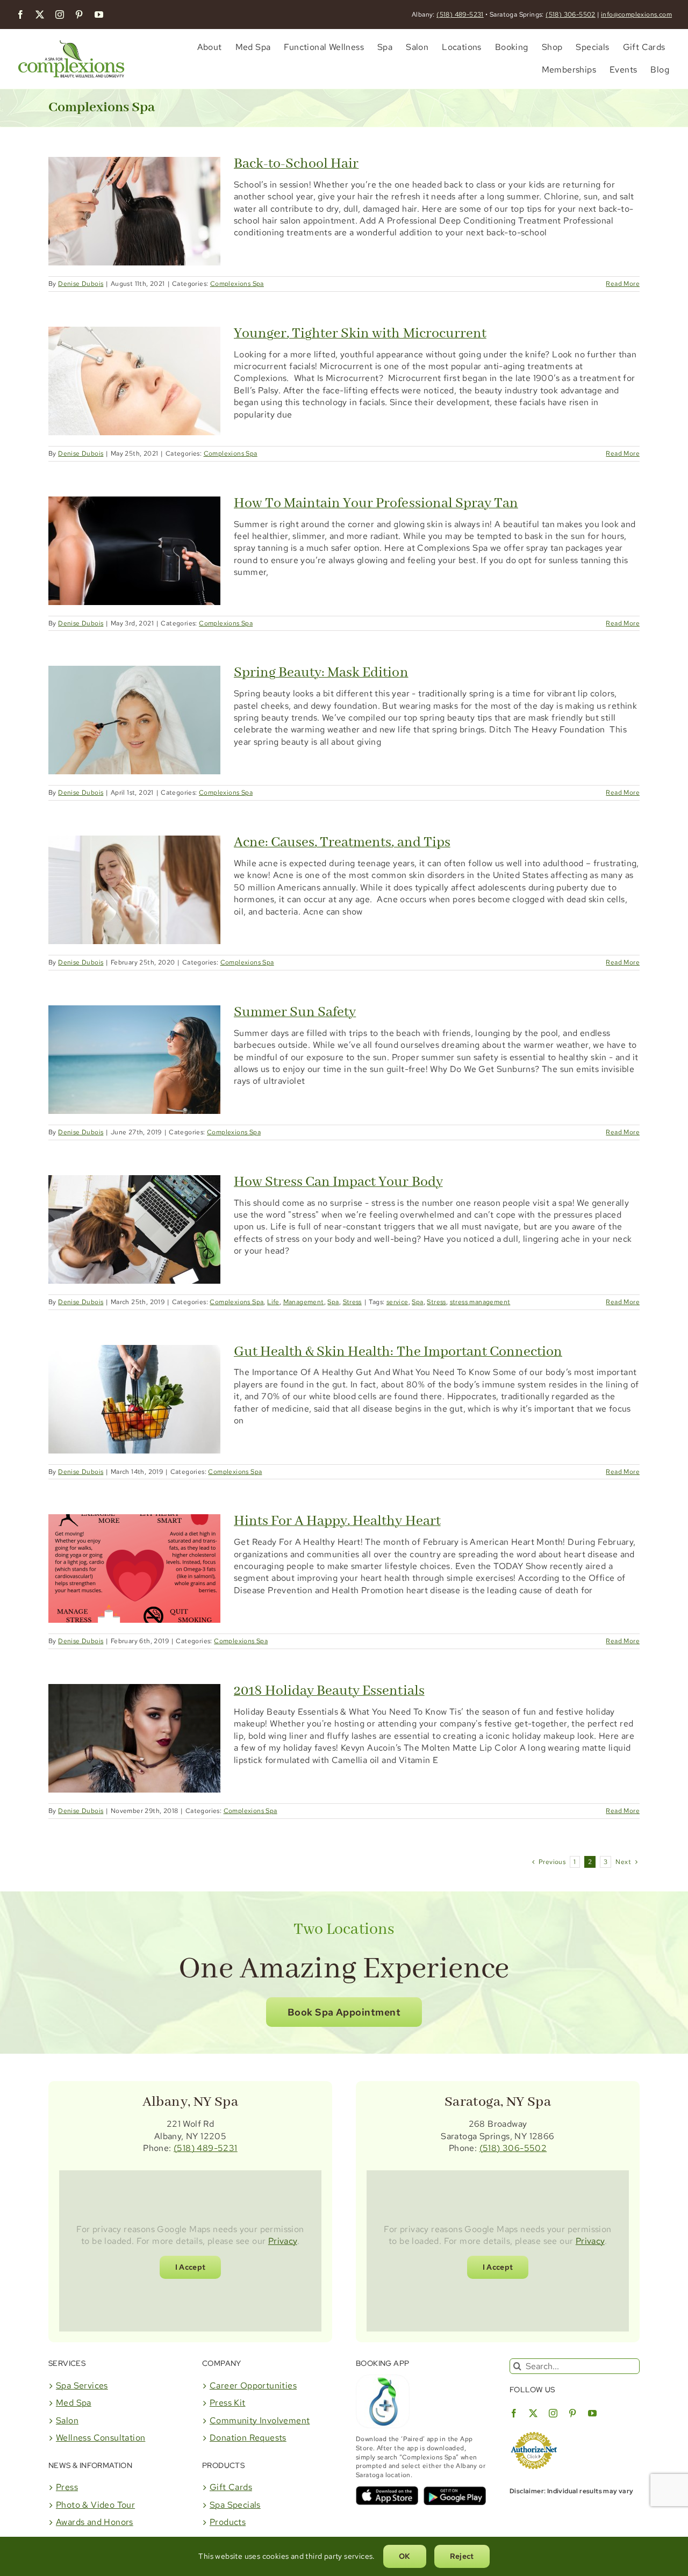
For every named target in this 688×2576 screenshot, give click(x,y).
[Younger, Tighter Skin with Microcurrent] (134, 381)
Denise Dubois (81, 284)
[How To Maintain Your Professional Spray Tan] (134, 551)
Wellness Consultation (101, 2438)
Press (67, 2487)
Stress (352, 1302)
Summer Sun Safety (295, 1012)
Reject (462, 2556)
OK (405, 2556)
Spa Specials (235, 2505)
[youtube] (99, 15)
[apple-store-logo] (387, 2490)
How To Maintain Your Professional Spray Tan (376, 503)
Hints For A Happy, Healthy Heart (337, 1521)
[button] (344, 2012)
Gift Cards (231, 2487)
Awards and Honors (95, 2522)
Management (304, 1302)
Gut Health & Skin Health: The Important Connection (398, 1352)
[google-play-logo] (455, 2490)
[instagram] (60, 15)
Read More (623, 284)
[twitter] (40, 15)
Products (228, 2522)
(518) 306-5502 (571, 15)
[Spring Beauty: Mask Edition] (134, 720)
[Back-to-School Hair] (134, 211)
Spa (333, 1302)
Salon (67, 2420)
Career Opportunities (253, 2386)
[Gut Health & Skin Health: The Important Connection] (134, 1399)
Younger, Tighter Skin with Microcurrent (360, 334)
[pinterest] (79, 15)
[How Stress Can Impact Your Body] (134, 1229)
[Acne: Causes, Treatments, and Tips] (134, 890)
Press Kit (228, 2403)
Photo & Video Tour (95, 2505)
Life (273, 1302)
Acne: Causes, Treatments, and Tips (342, 843)
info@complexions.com (636, 15)
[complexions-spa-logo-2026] (71, 38)
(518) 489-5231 (460, 15)
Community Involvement (260, 2420)
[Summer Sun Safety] (134, 1060)
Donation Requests (248, 2438)
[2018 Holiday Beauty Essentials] (134, 1738)
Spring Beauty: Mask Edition (321, 673)
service (397, 1302)
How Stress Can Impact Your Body (338, 1182)
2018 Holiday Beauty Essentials (329, 1691)
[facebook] (20, 15)
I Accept (191, 2267)
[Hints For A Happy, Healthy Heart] (134, 1568)
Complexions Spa (237, 284)
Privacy (283, 2241)
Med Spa (74, 2403)
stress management (480, 1302)
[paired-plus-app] (383, 2379)
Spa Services (82, 2386)
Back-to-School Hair (296, 164)
